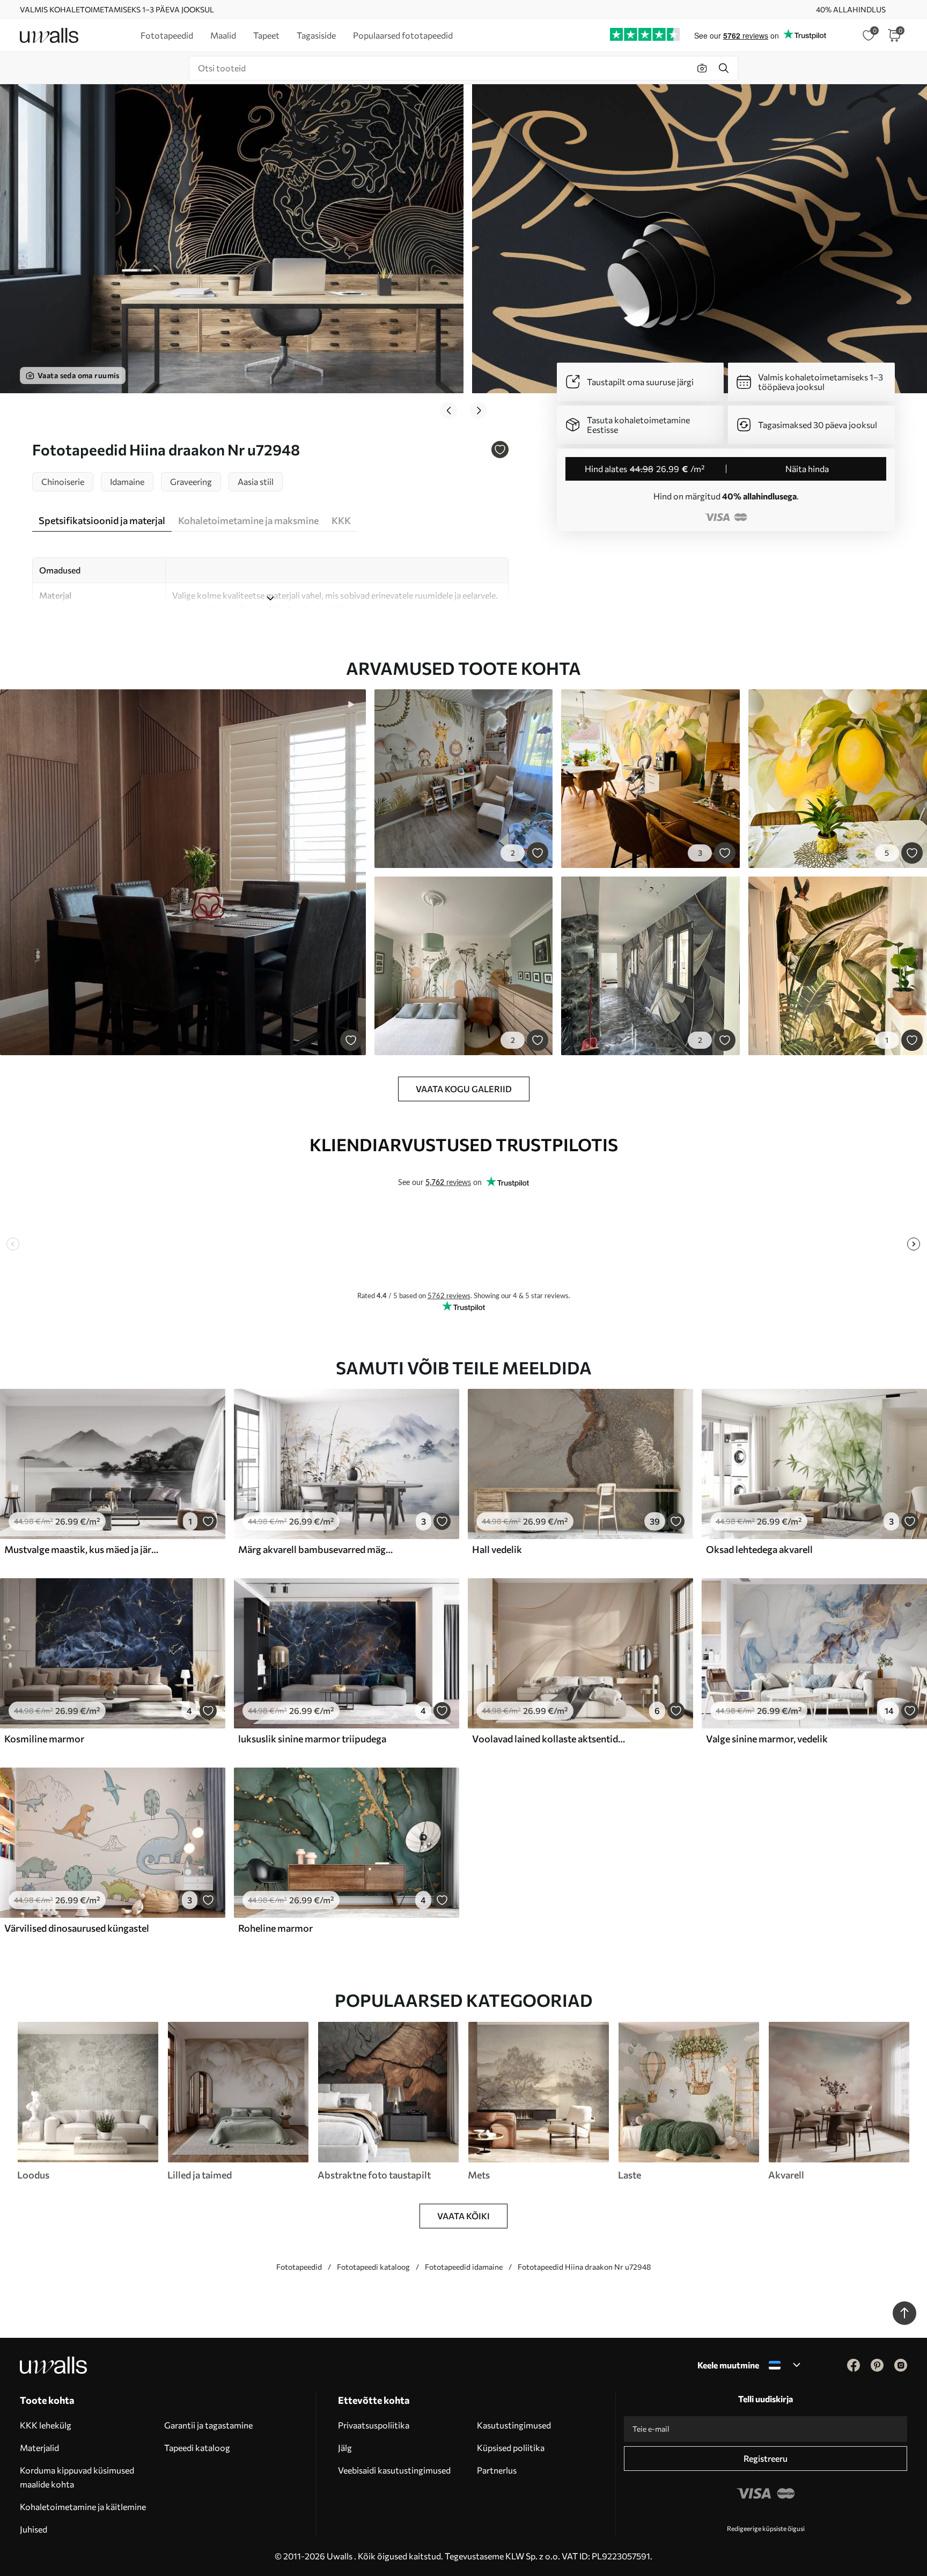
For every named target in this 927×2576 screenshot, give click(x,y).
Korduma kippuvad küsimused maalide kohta (77, 2477)
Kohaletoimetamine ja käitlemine (83, 2507)
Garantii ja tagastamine (208, 2425)
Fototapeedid (299, 2267)
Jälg (345, 2448)
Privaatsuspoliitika (374, 2425)
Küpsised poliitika (511, 2448)
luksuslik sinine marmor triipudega (312, 1739)
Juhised (34, 2529)
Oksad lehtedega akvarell (759, 1549)
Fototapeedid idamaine (464, 2267)
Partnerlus (497, 2470)
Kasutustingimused (514, 2425)
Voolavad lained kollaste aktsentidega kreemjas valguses (550, 1739)
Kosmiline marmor (44, 1739)
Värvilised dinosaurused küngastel (77, 1928)
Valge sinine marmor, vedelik (767, 1739)
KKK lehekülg (46, 2425)
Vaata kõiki (464, 2216)
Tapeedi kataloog (197, 2448)
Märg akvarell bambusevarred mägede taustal (317, 1549)
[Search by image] (702, 68)
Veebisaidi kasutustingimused (394, 2470)
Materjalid (39, 2448)
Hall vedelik (497, 1549)
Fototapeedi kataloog (373, 2267)
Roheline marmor (275, 1928)
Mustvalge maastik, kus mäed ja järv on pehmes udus (83, 1549)
